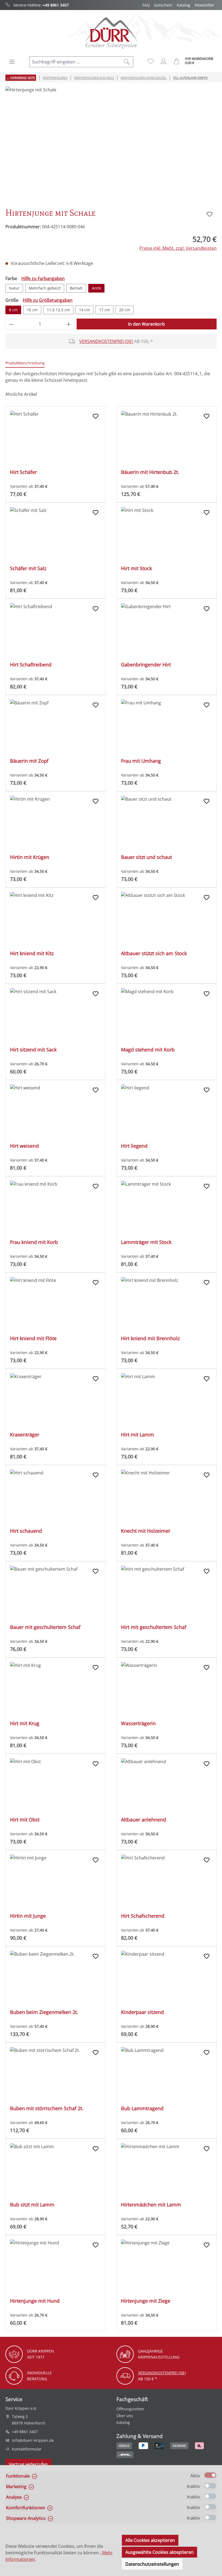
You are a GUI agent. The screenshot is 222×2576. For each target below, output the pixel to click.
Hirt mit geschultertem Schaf (154, 1627)
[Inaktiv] (210, 2486)
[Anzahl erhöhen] (69, 324)
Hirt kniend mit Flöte (33, 1338)
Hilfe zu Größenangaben (48, 300)
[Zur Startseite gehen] (111, 33)
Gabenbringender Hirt (146, 665)
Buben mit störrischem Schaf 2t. (47, 2108)
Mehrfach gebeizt (45, 288)
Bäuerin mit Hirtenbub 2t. (150, 472)
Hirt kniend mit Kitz (32, 953)
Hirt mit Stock (136, 568)
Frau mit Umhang (141, 761)
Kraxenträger (25, 1435)
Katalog (184, 5)
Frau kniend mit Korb (34, 1242)
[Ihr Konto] (164, 61)
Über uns (125, 2416)
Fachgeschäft (132, 2399)
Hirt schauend (26, 1531)
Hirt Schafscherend (143, 1916)
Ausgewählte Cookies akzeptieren (159, 2552)
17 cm (105, 310)
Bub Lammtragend (142, 2108)
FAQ (146, 5)
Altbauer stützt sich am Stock (154, 953)
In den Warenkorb (146, 324)
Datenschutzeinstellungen (152, 2564)
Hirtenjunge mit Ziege (146, 2301)
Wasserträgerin (138, 1723)
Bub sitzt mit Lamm (32, 2205)
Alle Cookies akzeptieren (150, 2540)
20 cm (125, 310)
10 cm (32, 310)
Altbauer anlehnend (143, 1820)
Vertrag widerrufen (28, 2464)
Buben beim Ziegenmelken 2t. (44, 2012)
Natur (14, 288)
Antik (96, 288)
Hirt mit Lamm (138, 1435)
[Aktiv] (210, 2475)
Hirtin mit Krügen (30, 857)
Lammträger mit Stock (146, 1242)
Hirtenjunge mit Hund (35, 2301)
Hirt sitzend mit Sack (33, 1050)
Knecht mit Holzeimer (146, 1531)
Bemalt (76, 288)
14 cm (84, 310)
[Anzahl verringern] (11, 324)
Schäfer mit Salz (28, 568)
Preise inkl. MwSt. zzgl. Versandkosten (178, 248)
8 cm (13, 310)
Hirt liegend (134, 1146)
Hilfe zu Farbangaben (43, 278)
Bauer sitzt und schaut (146, 857)
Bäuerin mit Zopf (29, 761)
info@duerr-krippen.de (33, 2440)
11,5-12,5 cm (58, 310)
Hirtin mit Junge (28, 1916)
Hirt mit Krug (25, 1723)
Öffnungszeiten (130, 2409)
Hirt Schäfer (23, 472)
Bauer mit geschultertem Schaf (45, 1627)
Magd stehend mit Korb (148, 1050)
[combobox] (75, 62)
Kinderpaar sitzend (142, 2012)
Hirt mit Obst (25, 1820)
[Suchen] (127, 62)
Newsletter (205, 5)
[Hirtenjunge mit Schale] (111, 145)
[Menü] (12, 62)
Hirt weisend (24, 1146)
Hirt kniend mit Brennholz (150, 1338)
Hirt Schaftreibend (31, 665)
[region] (111, 145)
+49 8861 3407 (56, 5)
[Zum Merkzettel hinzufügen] (210, 214)
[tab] (25, 363)
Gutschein (163, 5)
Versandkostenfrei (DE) (106, 341)
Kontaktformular (27, 2449)
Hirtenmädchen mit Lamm (151, 2205)
